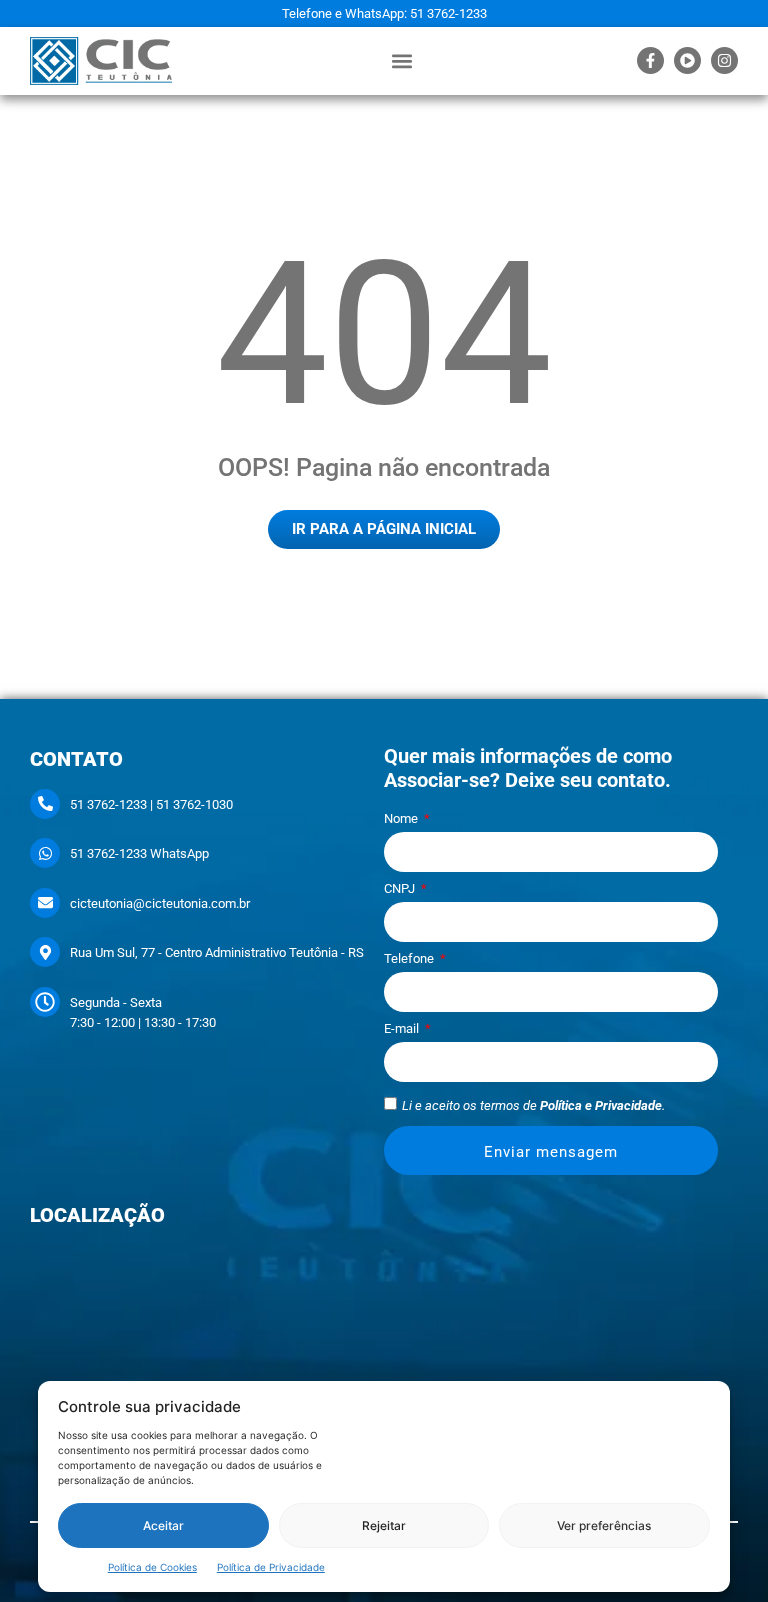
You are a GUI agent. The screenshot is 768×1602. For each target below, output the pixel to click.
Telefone (410, 959)
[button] (401, 60)
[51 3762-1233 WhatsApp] (45, 853)
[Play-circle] (687, 60)
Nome (402, 819)
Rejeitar (384, 1525)
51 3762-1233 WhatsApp (139, 853)
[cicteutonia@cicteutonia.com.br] (45, 903)
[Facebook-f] (650, 60)
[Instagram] (724, 60)
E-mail (403, 1029)
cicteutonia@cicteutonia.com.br (160, 903)
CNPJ (401, 889)
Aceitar (163, 1525)
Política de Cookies (152, 1567)
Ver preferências (604, 1525)
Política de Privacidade (271, 1567)
